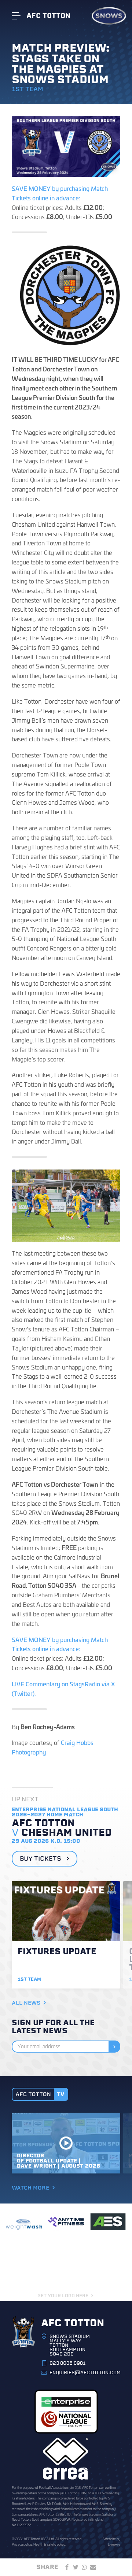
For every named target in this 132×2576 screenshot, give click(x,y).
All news (26, 2003)
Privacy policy (22, 2544)
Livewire (114, 2544)
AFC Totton (48, 16)
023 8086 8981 (67, 2363)
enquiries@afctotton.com (85, 2373)
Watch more (30, 2188)
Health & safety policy (49, 2544)
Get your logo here (63, 2296)
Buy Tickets (41, 1859)
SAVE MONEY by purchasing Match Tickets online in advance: (60, 193)
